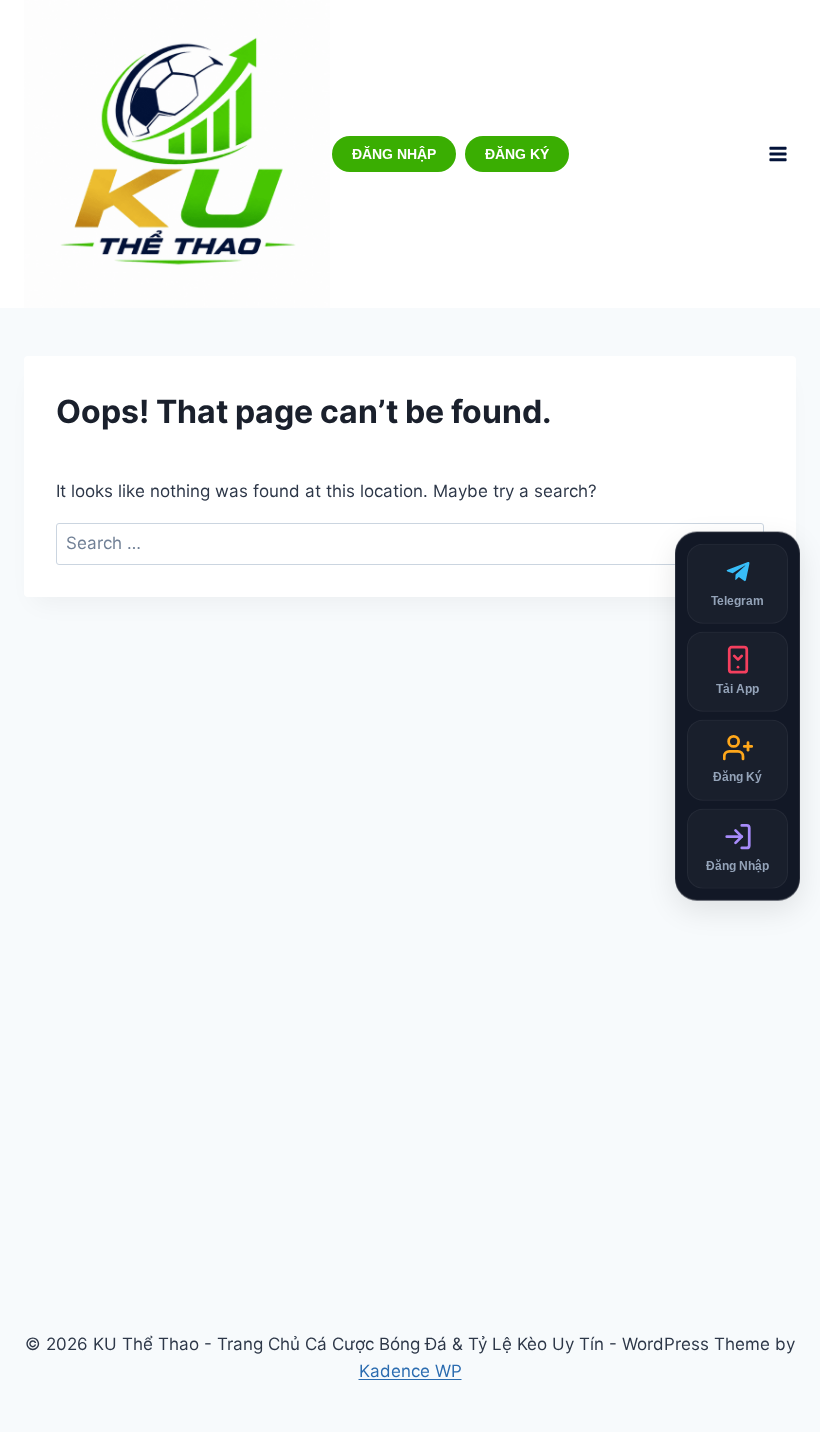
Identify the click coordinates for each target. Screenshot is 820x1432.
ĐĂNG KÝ (517, 154)
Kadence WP (410, 1371)
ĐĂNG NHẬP (394, 154)
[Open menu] (777, 153)
